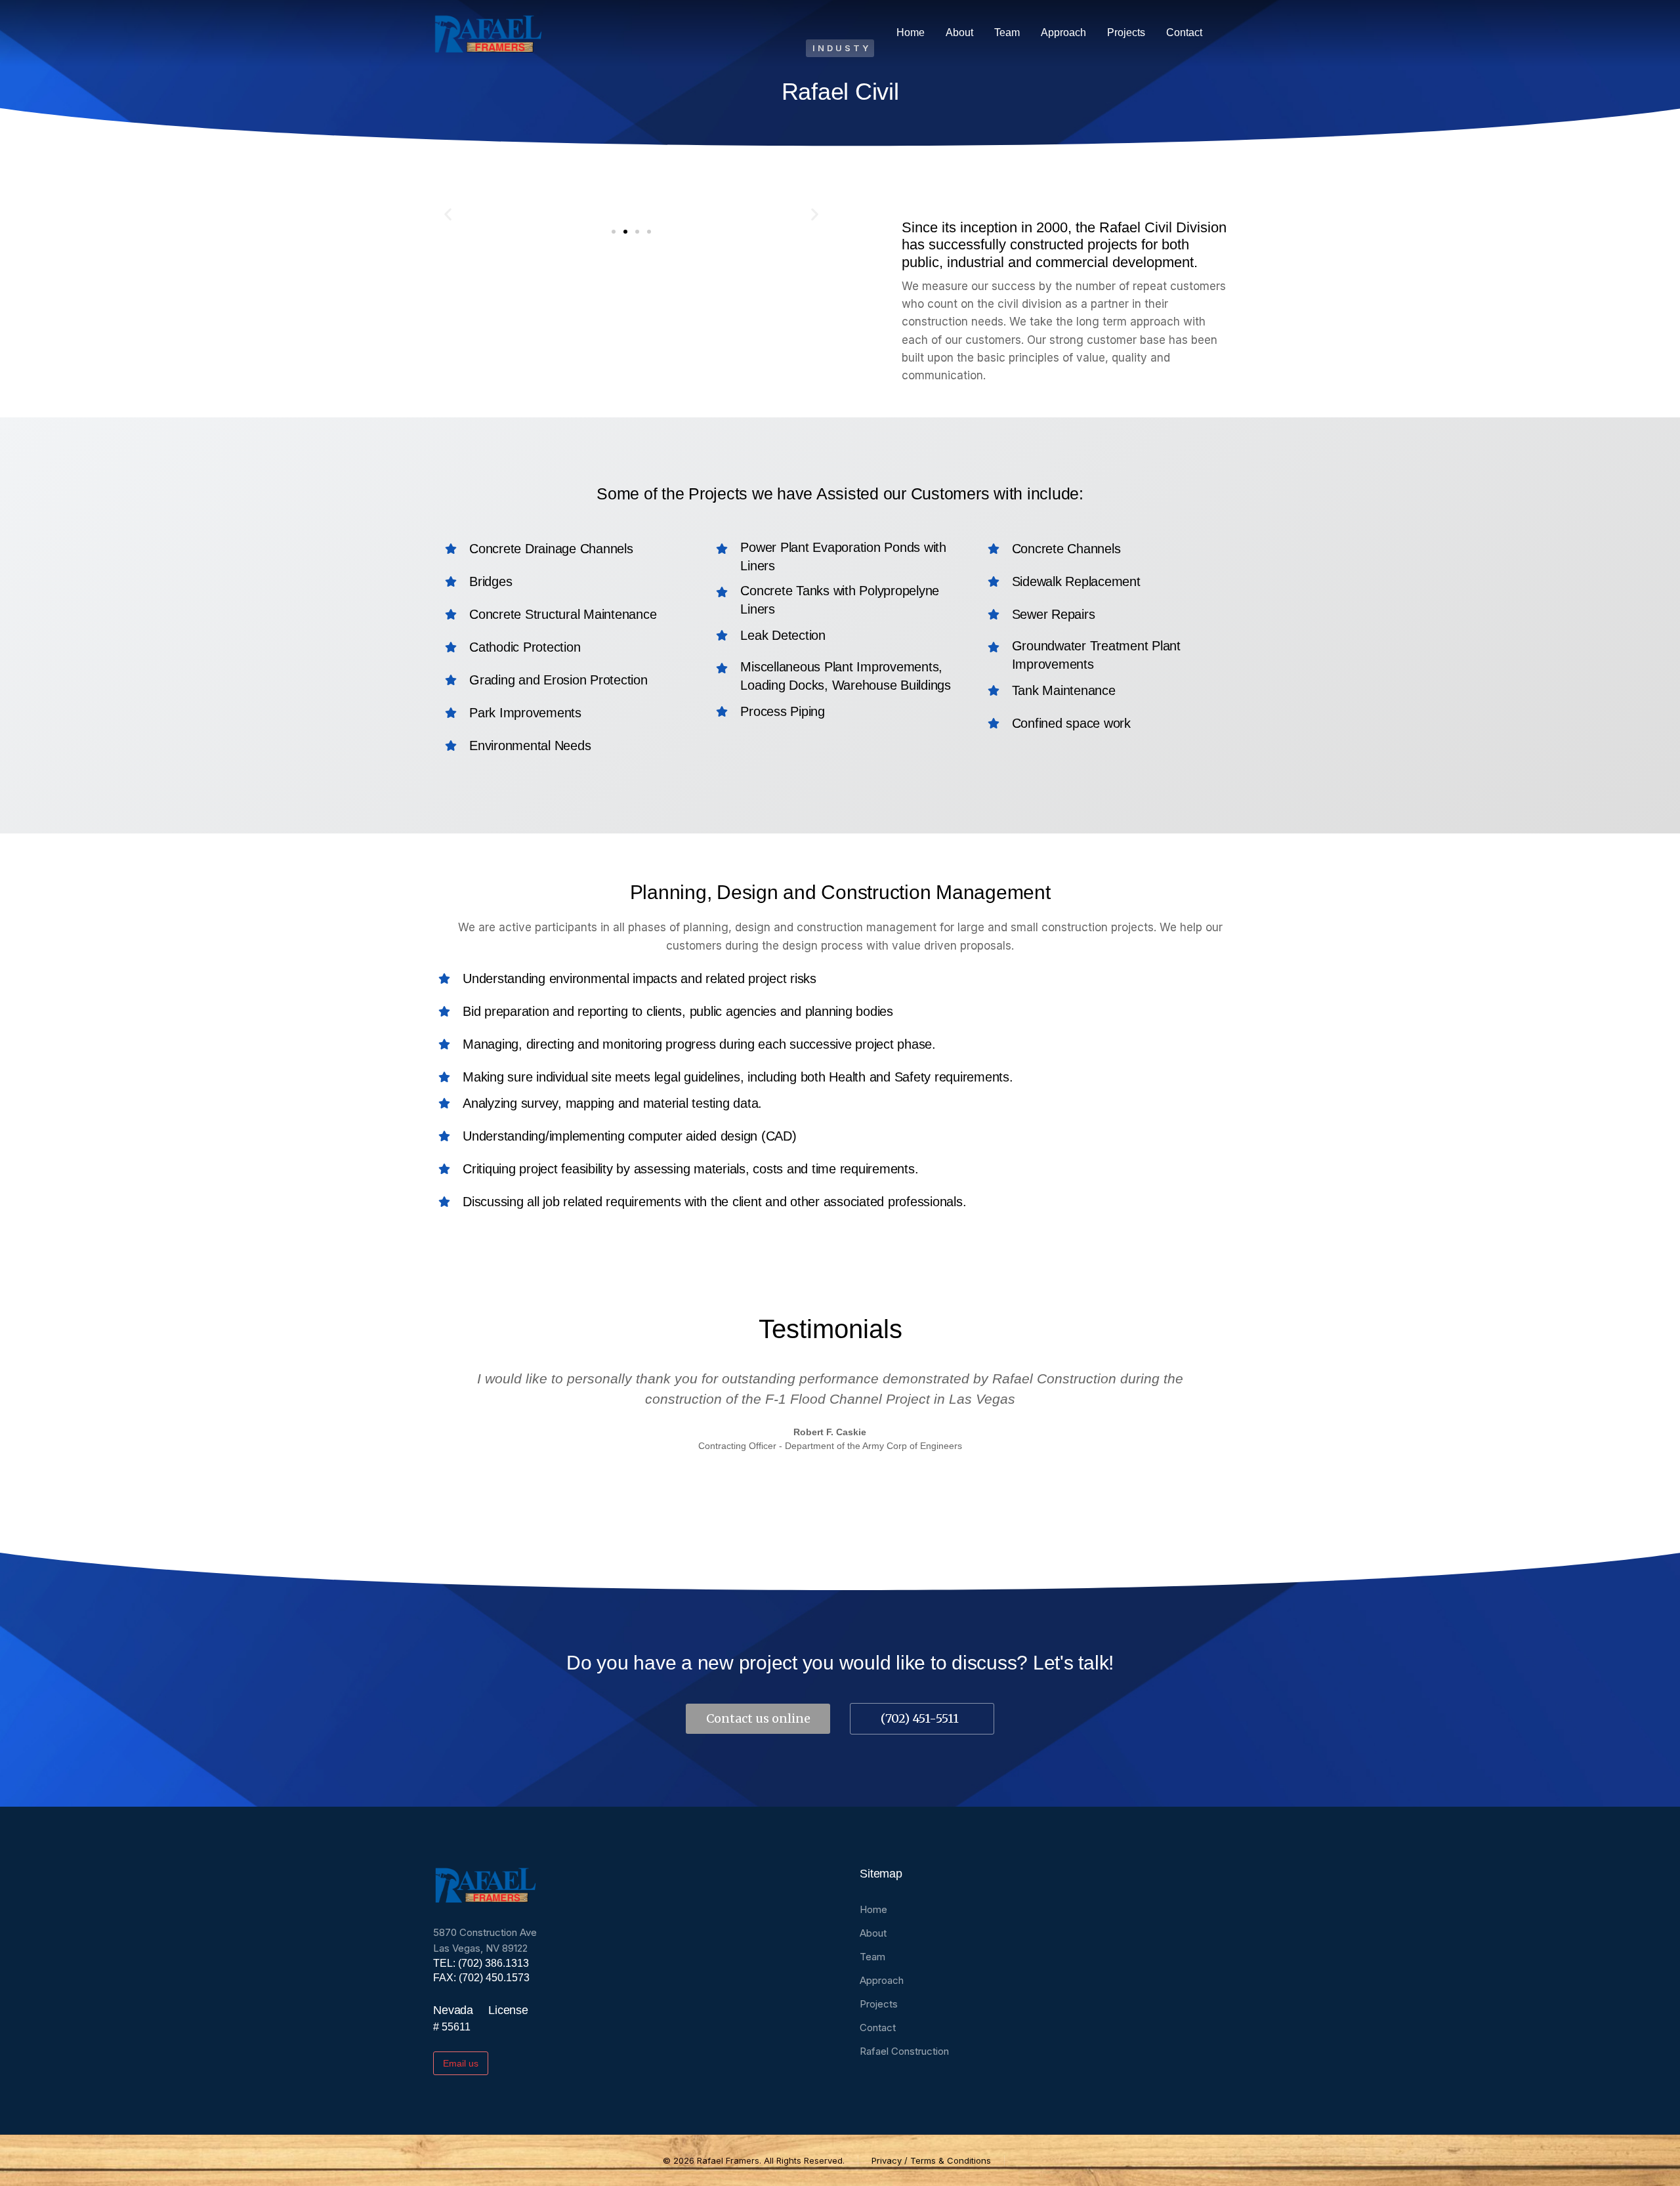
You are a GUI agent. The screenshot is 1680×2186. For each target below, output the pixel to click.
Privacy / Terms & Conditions (931, 2160)
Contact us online (758, 1718)
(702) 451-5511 (920, 1718)
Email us (461, 2063)
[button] (448, 214)
